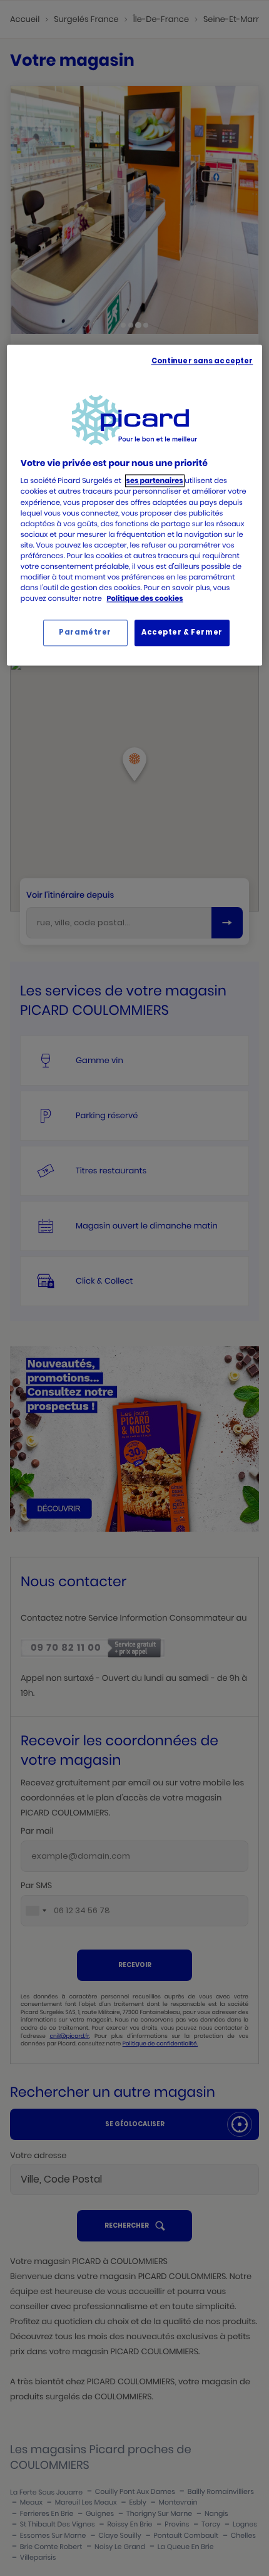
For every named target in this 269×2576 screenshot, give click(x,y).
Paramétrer (85, 633)
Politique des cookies (145, 598)
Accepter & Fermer (182, 633)
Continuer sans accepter (202, 361)
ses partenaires (155, 481)
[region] (135, 505)
